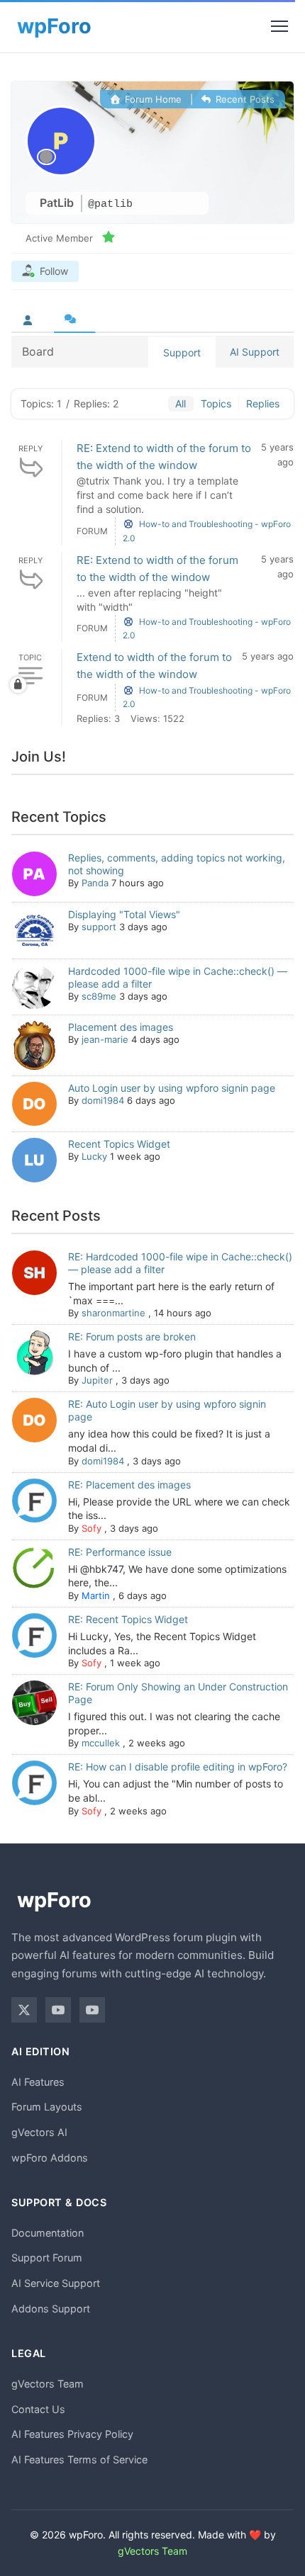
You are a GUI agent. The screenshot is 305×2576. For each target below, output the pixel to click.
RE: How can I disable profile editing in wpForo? (178, 1767)
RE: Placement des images (129, 1485)
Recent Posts (244, 99)
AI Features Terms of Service (79, 2459)
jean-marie (105, 1039)
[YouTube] (58, 2010)
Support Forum (47, 2258)
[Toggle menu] (279, 26)
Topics (216, 403)
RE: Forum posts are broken (132, 1337)
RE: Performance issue (120, 1552)
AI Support (255, 352)
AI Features (38, 2082)
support (99, 927)
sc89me (99, 996)
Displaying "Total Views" (124, 914)
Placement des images (121, 1027)
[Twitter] (24, 2010)
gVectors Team (48, 2384)
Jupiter (97, 1380)
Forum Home (152, 99)
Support (182, 352)
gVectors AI (39, 2132)
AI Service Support (56, 2283)
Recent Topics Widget (119, 1144)
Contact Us (38, 2409)
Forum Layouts (47, 2107)
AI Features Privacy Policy (72, 2434)
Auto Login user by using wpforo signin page (172, 1088)
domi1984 (103, 1100)
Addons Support (51, 2309)
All (181, 403)
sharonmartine (113, 1313)
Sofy (91, 1528)
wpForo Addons (50, 2158)
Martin (96, 1595)
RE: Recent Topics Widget (128, 1619)
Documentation (48, 2233)
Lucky (94, 1156)
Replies (263, 403)
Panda (95, 883)
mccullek (101, 1743)
